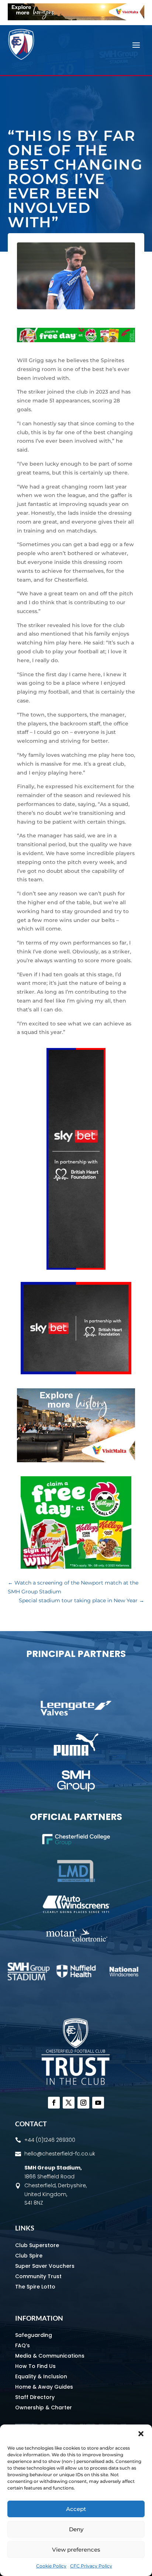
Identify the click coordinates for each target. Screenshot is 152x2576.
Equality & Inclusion (41, 2376)
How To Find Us (35, 2366)
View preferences (76, 2550)
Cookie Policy (51, 2566)
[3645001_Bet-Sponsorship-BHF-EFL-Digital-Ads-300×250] (76, 1372)
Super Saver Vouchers (45, 2266)
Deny (76, 2529)
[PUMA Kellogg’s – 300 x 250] (76, 1567)
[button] (141, 2434)
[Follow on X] (69, 2103)
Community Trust (38, 2276)
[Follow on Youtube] (98, 2103)
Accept (76, 2509)
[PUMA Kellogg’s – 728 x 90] (76, 340)
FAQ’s (23, 2345)
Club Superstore (37, 2245)
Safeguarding (34, 2335)
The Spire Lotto (35, 2287)
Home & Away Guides (44, 2387)
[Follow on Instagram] (83, 2103)
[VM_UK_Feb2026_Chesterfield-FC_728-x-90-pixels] (76, 18)
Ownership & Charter (44, 2407)
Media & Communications (50, 2356)
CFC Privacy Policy (91, 2566)
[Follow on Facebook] (54, 2103)
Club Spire (29, 2256)
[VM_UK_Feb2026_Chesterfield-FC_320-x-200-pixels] (76, 1460)
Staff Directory (35, 2397)
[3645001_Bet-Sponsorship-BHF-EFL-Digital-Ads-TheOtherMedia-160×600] (76, 1268)
